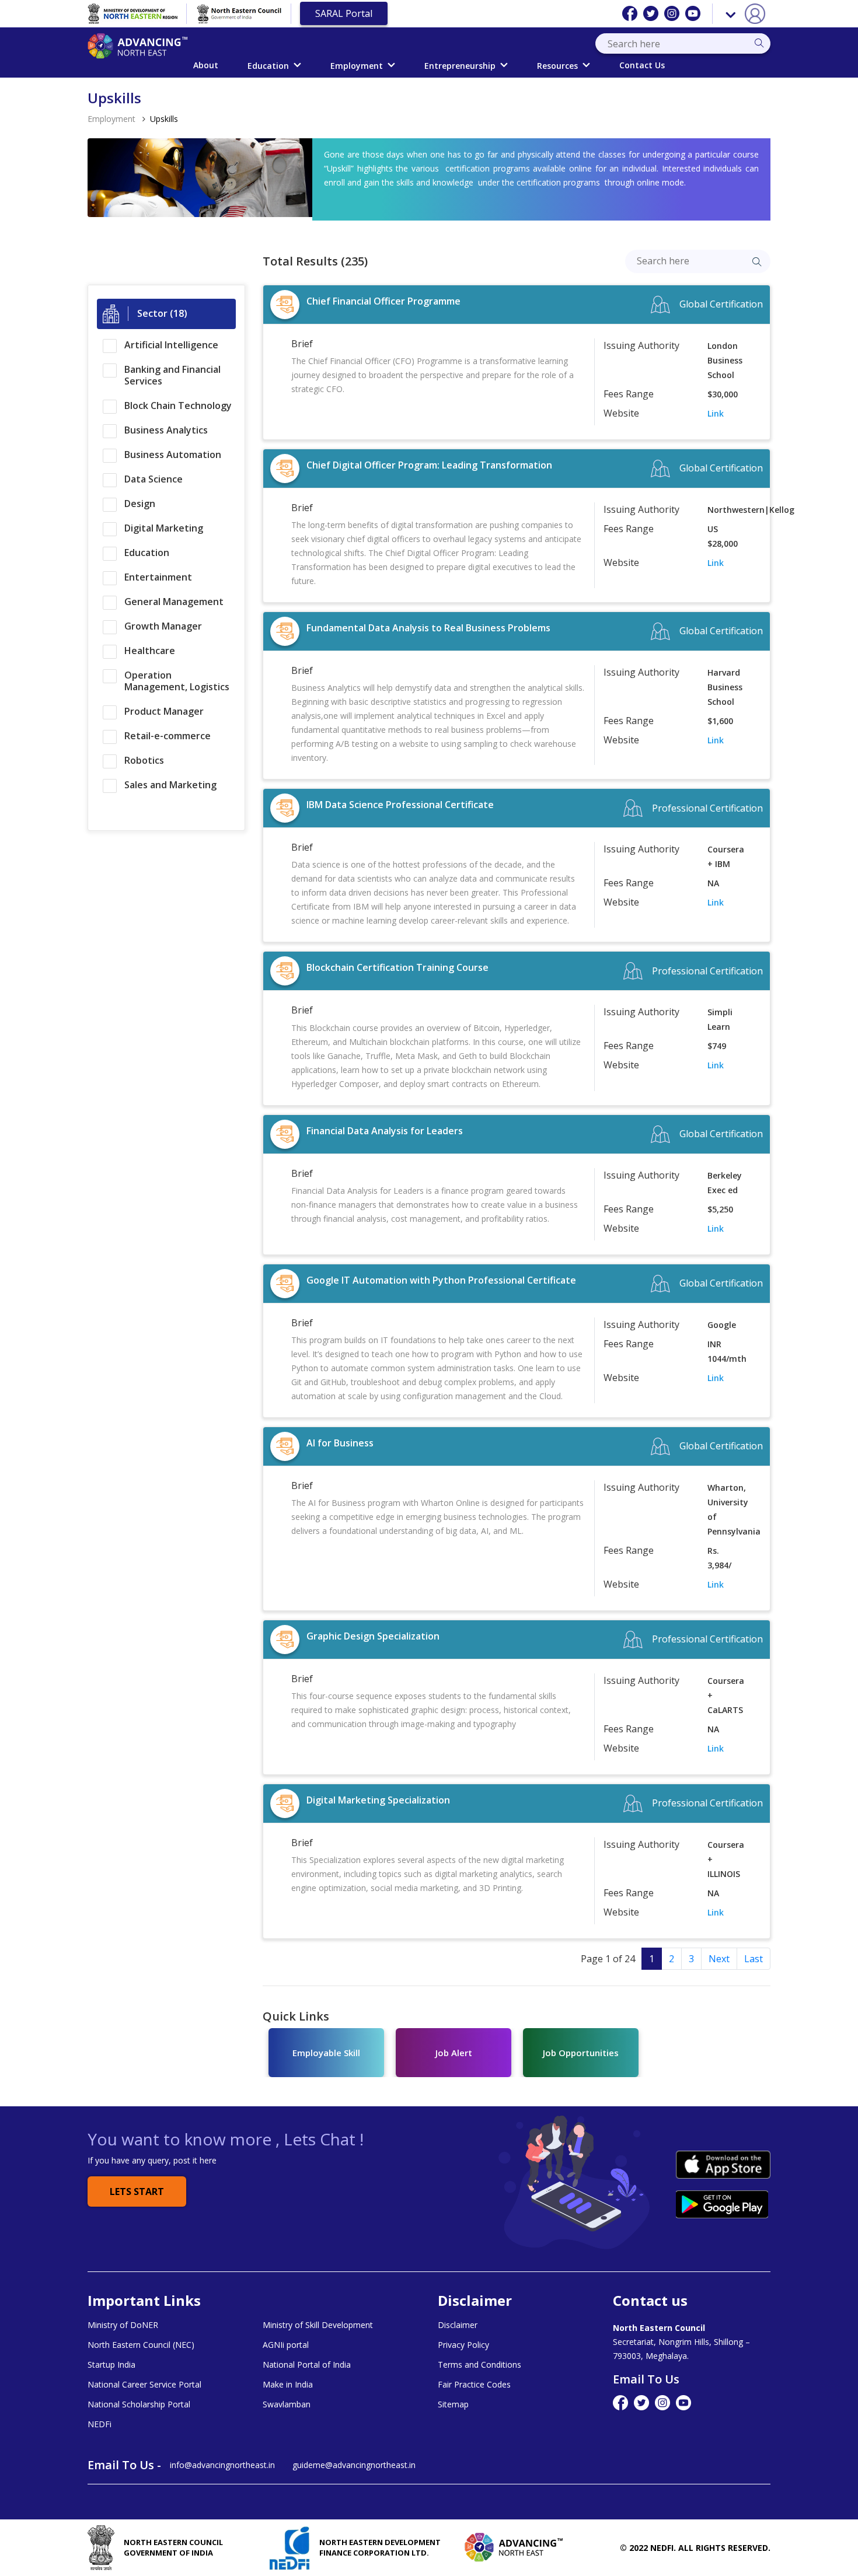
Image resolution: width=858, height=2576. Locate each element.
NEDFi (100, 2424)
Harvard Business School (725, 687)
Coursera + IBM (726, 857)
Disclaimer (458, 2325)
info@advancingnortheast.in (222, 2465)
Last (754, 1959)
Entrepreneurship (460, 66)
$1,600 (720, 721)
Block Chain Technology (178, 406)
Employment (357, 66)
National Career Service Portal (144, 2385)
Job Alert (454, 2053)
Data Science (154, 479)
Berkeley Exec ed (725, 1183)
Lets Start (137, 2191)
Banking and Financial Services (172, 375)
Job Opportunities (581, 2053)
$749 (717, 1046)
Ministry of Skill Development (318, 2325)
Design (140, 504)
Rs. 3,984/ (719, 1558)
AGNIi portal (286, 2345)
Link (716, 413)
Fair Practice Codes (474, 2385)
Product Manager (164, 711)
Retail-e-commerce (168, 736)
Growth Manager (163, 626)
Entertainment (158, 577)
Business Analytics (166, 430)
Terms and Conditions (479, 2365)
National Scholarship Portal (139, 2404)
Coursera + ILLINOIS (726, 1859)
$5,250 (720, 1209)
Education (268, 66)
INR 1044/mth (727, 1351)
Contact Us (642, 65)
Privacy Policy (463, 2345)
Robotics (144, 760)
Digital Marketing (164, 528)
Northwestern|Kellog (729, 510)
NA (713, 883)
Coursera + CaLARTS (726, 1695)
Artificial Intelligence (171, 345)
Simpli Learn (720, 1019)
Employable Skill (326, 2053)
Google (722, 1325)
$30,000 (723, 394)
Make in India (288, 2385)
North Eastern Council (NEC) (141, 2345)
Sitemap (453, 2404)
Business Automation (173, 455)
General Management (174, 602)
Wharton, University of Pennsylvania (729, 1509)
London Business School (725, 360)
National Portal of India (307, 2365)
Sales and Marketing (170, 785)
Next (719, 1959)
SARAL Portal (344, 13)
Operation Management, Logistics (177, 681)
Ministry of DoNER (123, 2325)
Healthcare (150, 651)
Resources (557, 66)
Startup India (111, 2365)
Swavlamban (287, 2404)
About (206, 65)
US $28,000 (723, 536)
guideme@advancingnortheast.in (354, 2465)
